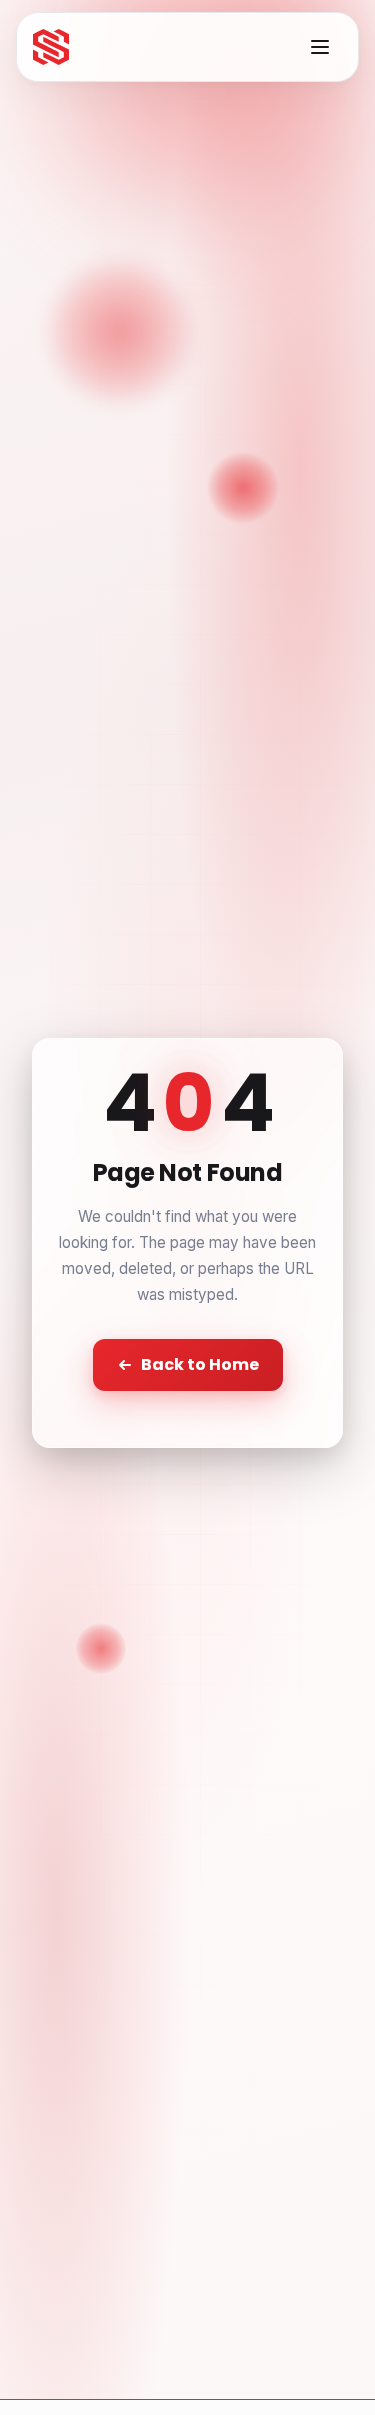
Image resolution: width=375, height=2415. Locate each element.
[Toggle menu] (320, 47)
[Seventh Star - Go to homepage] (51, 47)
